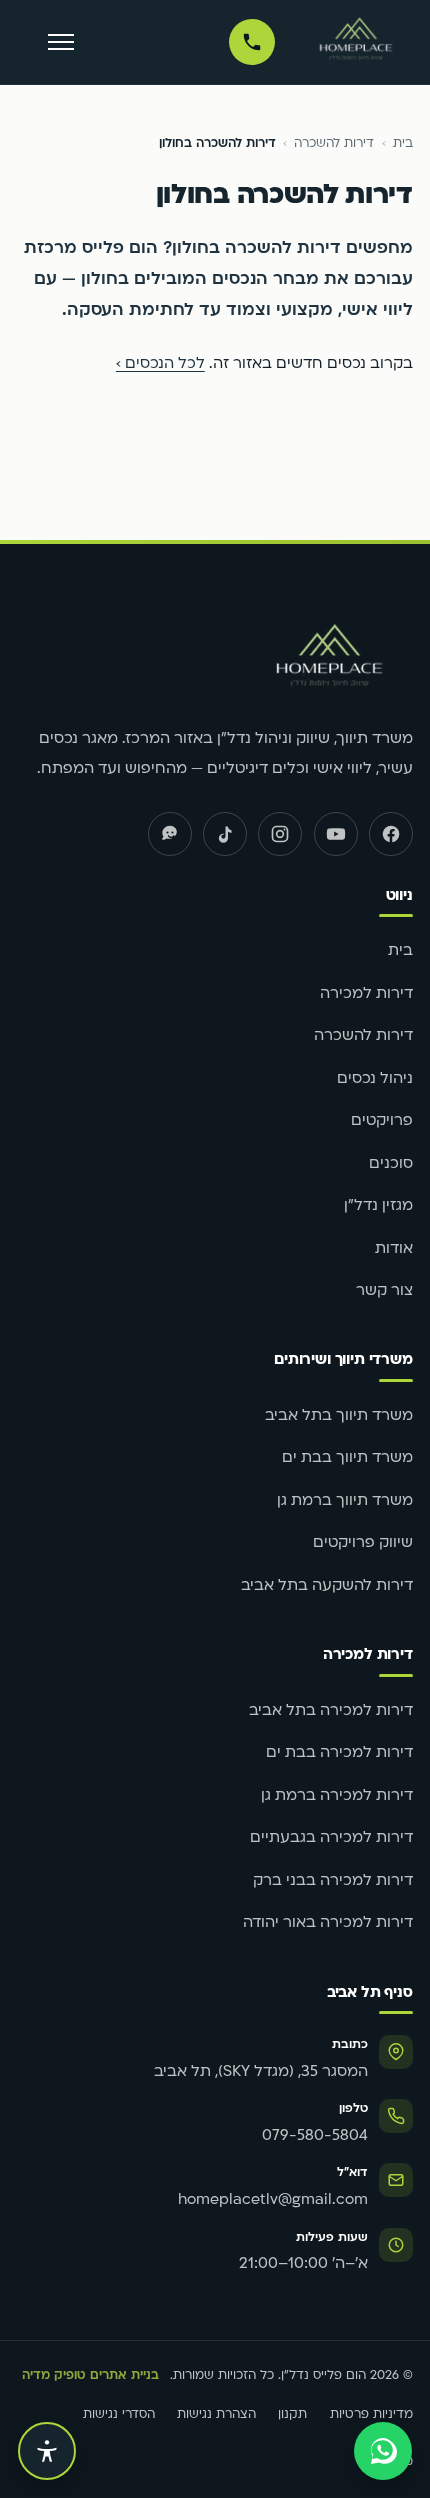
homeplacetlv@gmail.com (273, 2200)
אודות (394, 1249)
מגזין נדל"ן (378, 1206)
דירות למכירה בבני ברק (333, 1881)
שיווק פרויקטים (363, 1543)
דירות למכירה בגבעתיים (331, 1838)
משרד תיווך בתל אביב (339, 1416)
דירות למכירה (366, 994)
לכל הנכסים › (160, 364)
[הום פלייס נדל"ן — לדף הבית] (356, 42)
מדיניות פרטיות (371, 2415)
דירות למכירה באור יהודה (328, 1923)
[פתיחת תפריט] (60, 42)
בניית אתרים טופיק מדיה (90, 2376)
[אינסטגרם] (280, 834)
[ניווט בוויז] (170, 834)
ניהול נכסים (375, 1079)
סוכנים (391, 1164)
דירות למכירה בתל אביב (331, 1711)
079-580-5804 (315, 2136)
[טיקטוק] (225, 834)
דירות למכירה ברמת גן (337, 1796)
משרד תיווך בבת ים (347, 1458)
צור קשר (384, 1291)
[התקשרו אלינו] (252, 42)
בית (403, 144)
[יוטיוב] (336, 834)
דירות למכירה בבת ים (339, 1753)
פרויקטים (382, 1121)
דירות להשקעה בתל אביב (327, 1586)
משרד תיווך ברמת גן (345, 1501)
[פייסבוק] (391, 834)
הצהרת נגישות (216, 2415)
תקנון (292, 2415)
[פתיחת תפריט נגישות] (47, 2451)
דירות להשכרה (334, 144)
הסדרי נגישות (119, 2415)
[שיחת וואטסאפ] (383, 2451)
